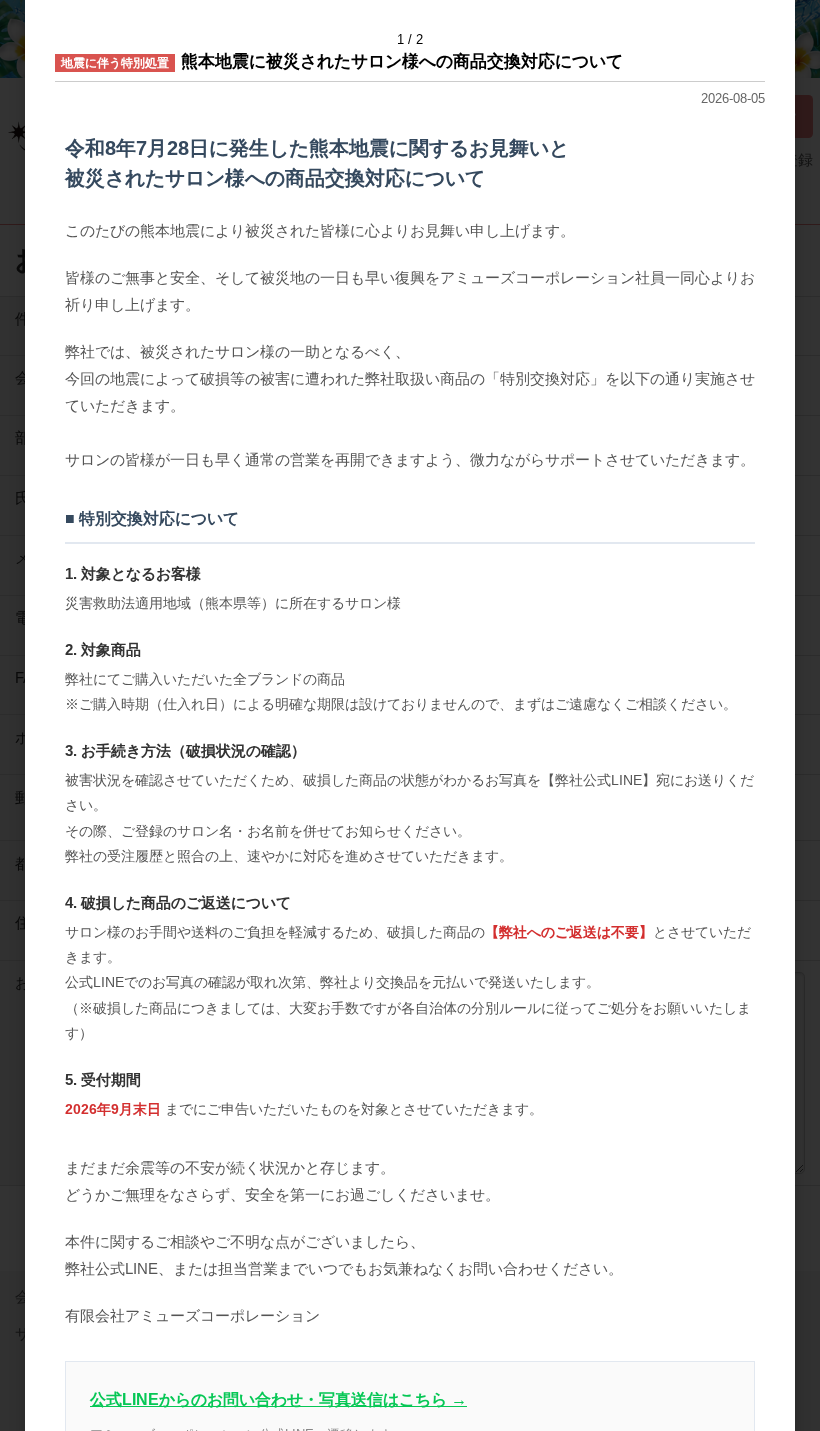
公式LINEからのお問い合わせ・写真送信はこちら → (278, 1399)
